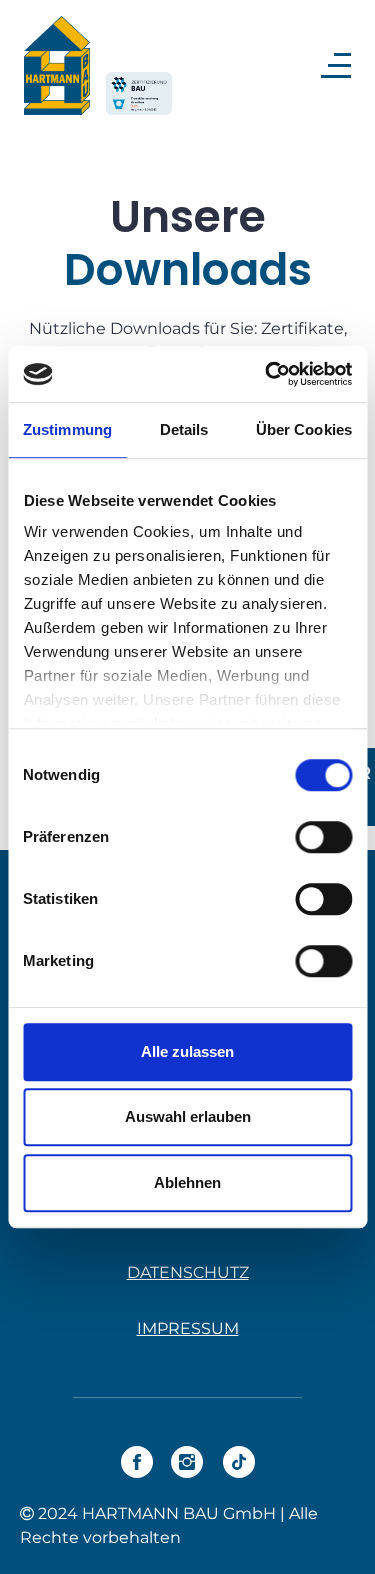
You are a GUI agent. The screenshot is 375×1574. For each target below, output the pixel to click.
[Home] (57, 65)
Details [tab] (184, 429)
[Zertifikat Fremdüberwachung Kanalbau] (139, 94)
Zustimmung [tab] (67, 429)
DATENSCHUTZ (188, 1272)
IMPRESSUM (188, 1328)
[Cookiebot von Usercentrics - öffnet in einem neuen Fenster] (267, 374)
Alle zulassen (187, 1051)
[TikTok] (239, 1462)
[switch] (323, 837)
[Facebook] (137, 1462)
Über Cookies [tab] (304, 429)
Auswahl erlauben (188, 1116)
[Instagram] (187, 1462)
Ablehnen (187, 1182)
